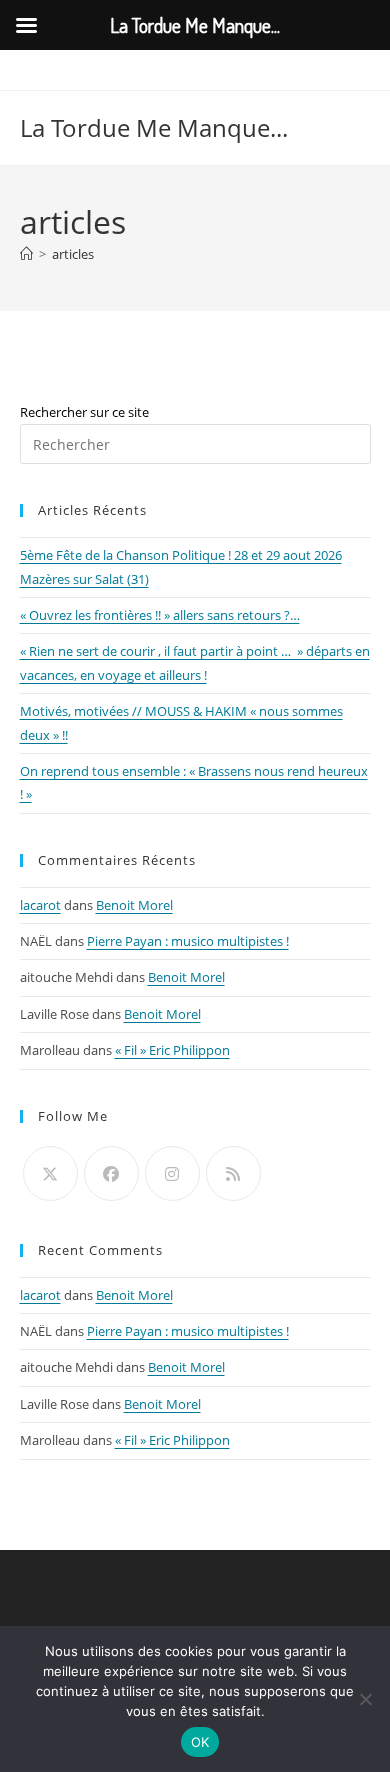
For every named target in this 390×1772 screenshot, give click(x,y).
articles (73, 254)
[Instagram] (172, 1173)
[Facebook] (111, 1173)
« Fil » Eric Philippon (172, 1050)
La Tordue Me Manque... (154, 127)
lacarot (40, 905)
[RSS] (233, 1173)
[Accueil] (26, 254)
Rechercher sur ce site (84, 412)
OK (200, 1742)
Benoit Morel (134, 905)
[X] (50, 1173)
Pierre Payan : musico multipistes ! (188, 941)
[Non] (365, 1699)
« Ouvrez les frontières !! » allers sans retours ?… (160, 615)
